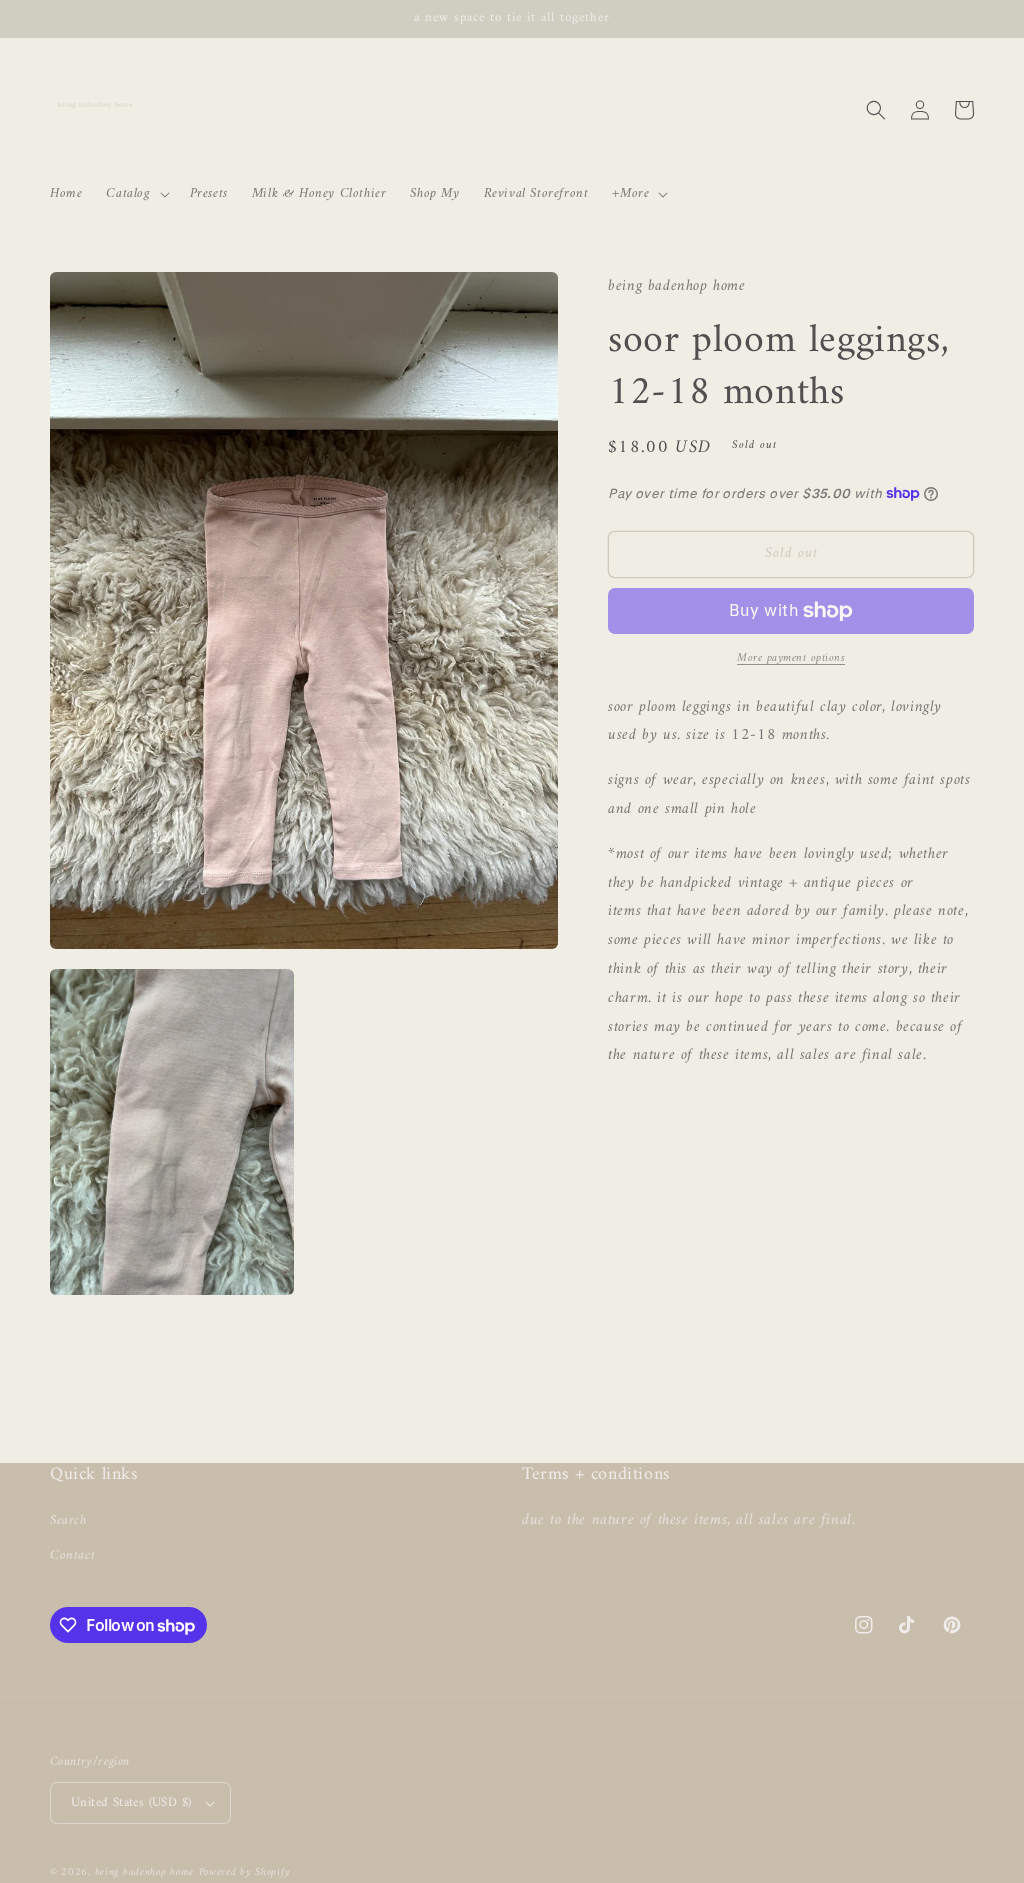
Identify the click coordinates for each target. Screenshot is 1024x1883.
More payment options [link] (791, 659)
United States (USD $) (131, 1802)
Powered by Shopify (245, 1872)
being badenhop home (144, 1872)
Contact (72, 1555)
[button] (135, 194)
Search (68, 1520)
